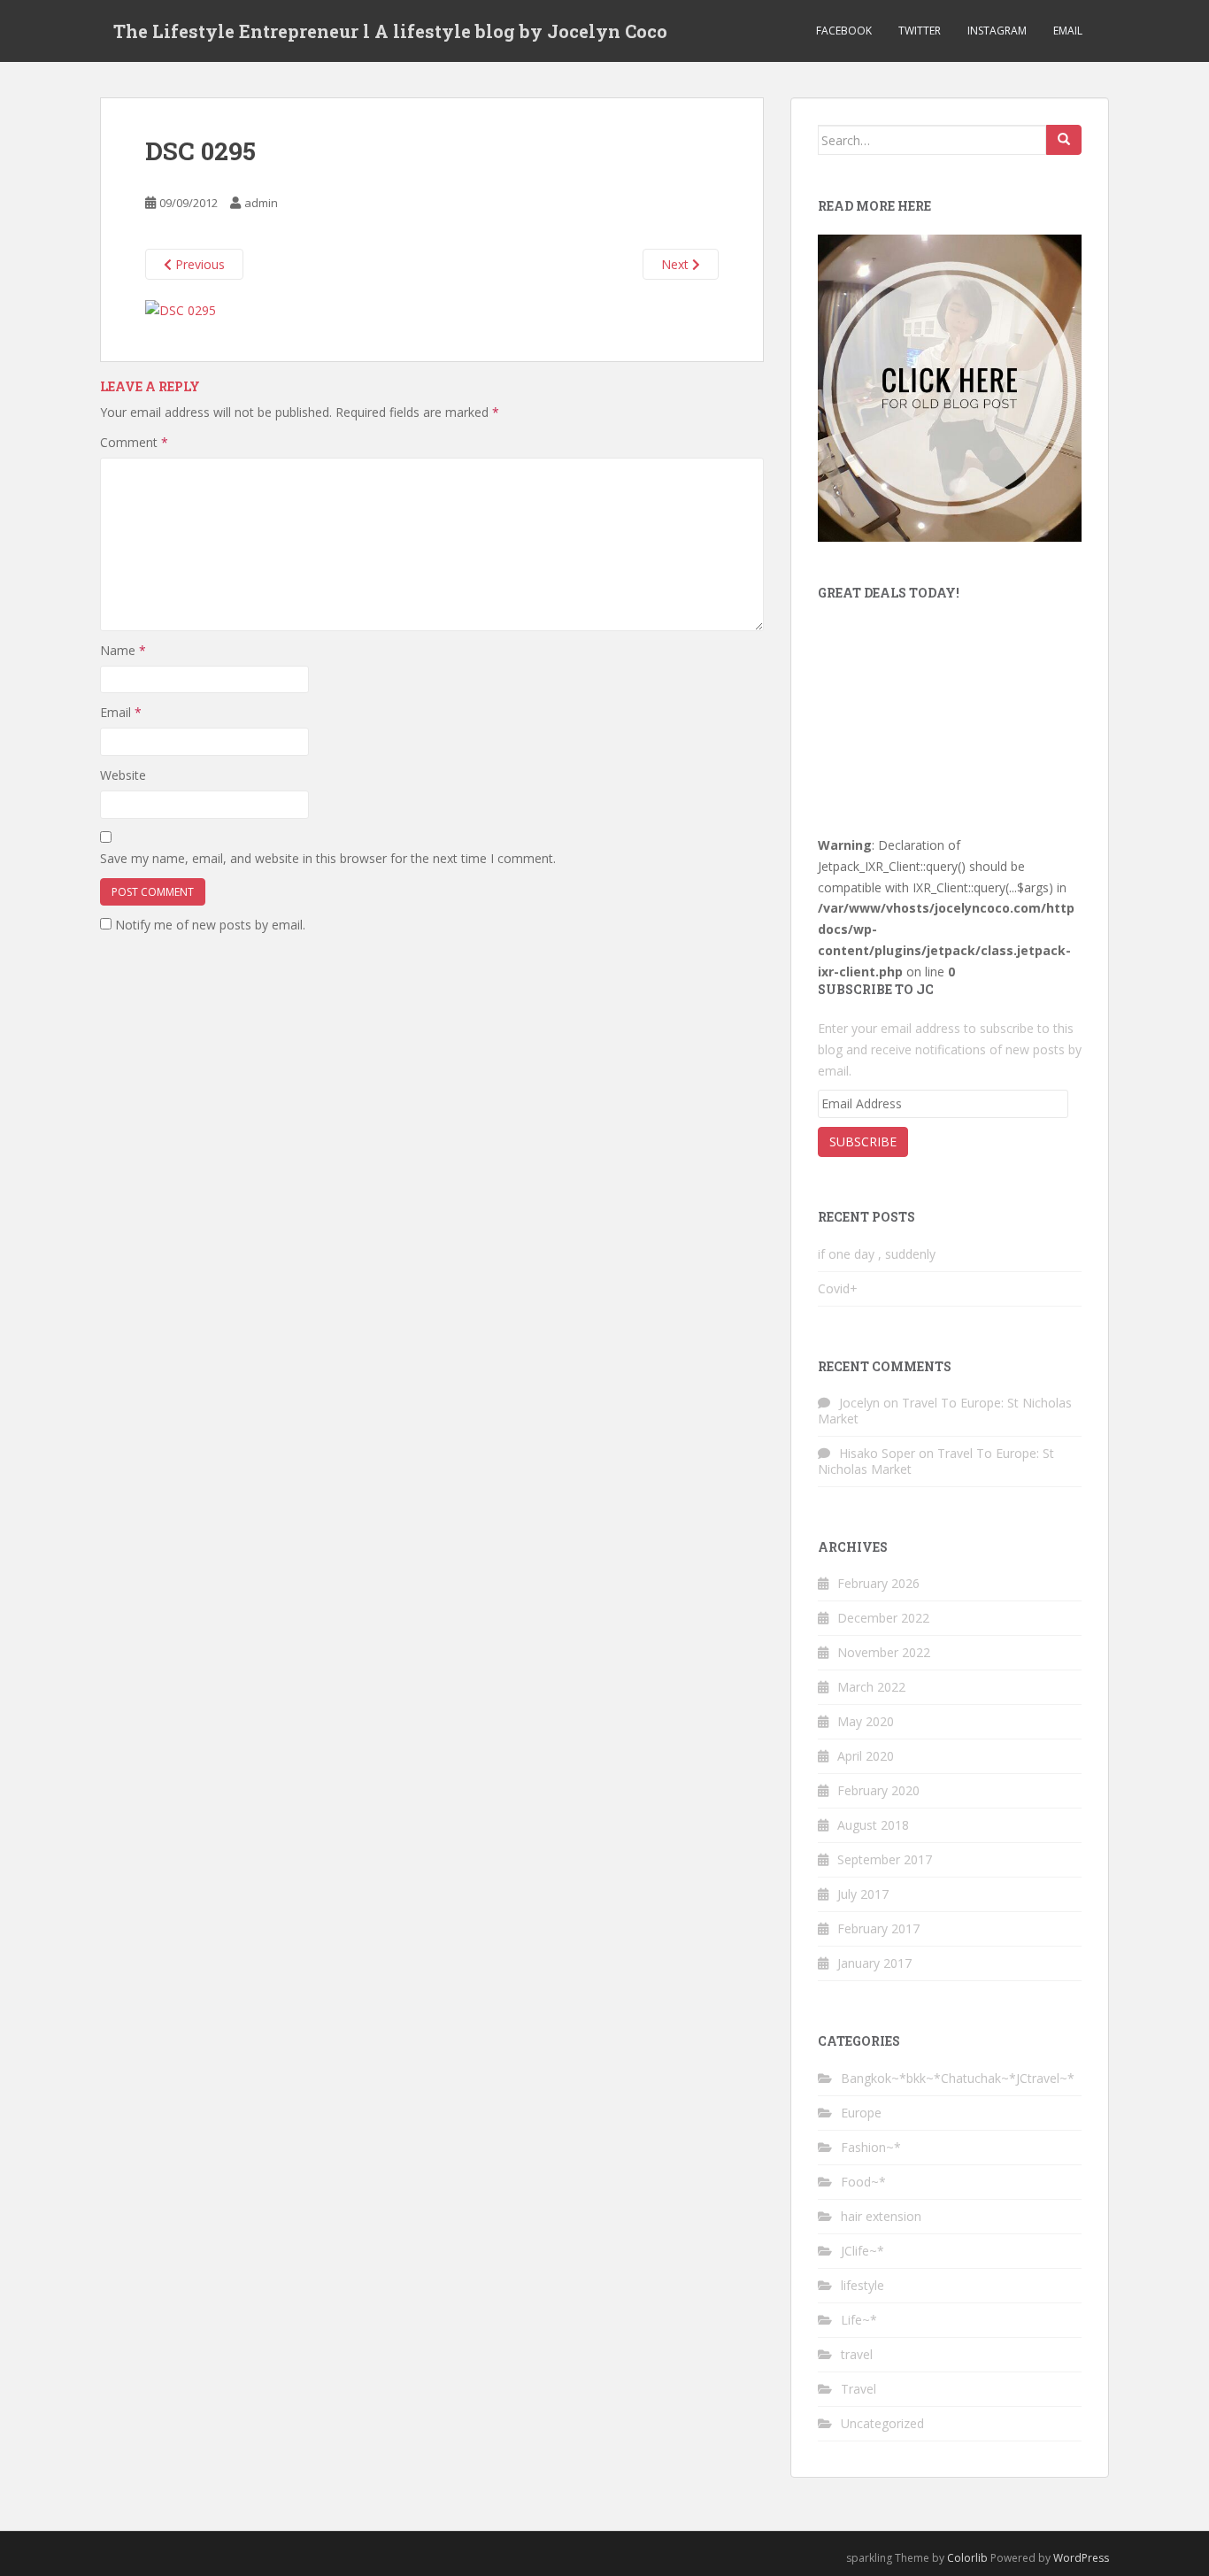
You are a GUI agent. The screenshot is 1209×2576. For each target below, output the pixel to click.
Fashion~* (871, 2147)
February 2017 (878, 1928)
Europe (861, 2113)
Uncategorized (882, 2423)
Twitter (920, 31)
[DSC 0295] (181, 309)
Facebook (844, 31)
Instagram (997, 31)
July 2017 (863, 1894)
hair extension (881, 2216)
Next (677, 264)
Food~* (863, 2182)
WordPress (1081, 2558)
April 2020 (866, 1756)
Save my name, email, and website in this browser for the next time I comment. (328, 858)
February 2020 (878, 1790)
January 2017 (874, 1963)
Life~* (859, 2320)
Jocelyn (859, 1403)
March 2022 (871, 1687)
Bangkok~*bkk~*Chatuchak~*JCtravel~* (958, 2078)
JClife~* (862, 2251)
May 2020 (866, 1721)
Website (123, 775)
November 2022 (884, 1652)
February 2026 (878, 1583)
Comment (134, 442)
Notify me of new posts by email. (210, 925)
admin (261, 203)
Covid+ (838, 1288)
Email (1068, 31)
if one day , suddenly (877, 1254)
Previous (198, 264)
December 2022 (883, 1618)
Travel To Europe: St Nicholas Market (945, 1411)
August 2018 (873, 1825)
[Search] (1064, 140)
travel (857, 2354)
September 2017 (885, 1859)
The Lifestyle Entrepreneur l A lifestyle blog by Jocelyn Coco (390, 31)
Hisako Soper (877, 1453)
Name (123, 650)
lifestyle (862, 2285)
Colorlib (967, 2558)
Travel (859, 2389)
